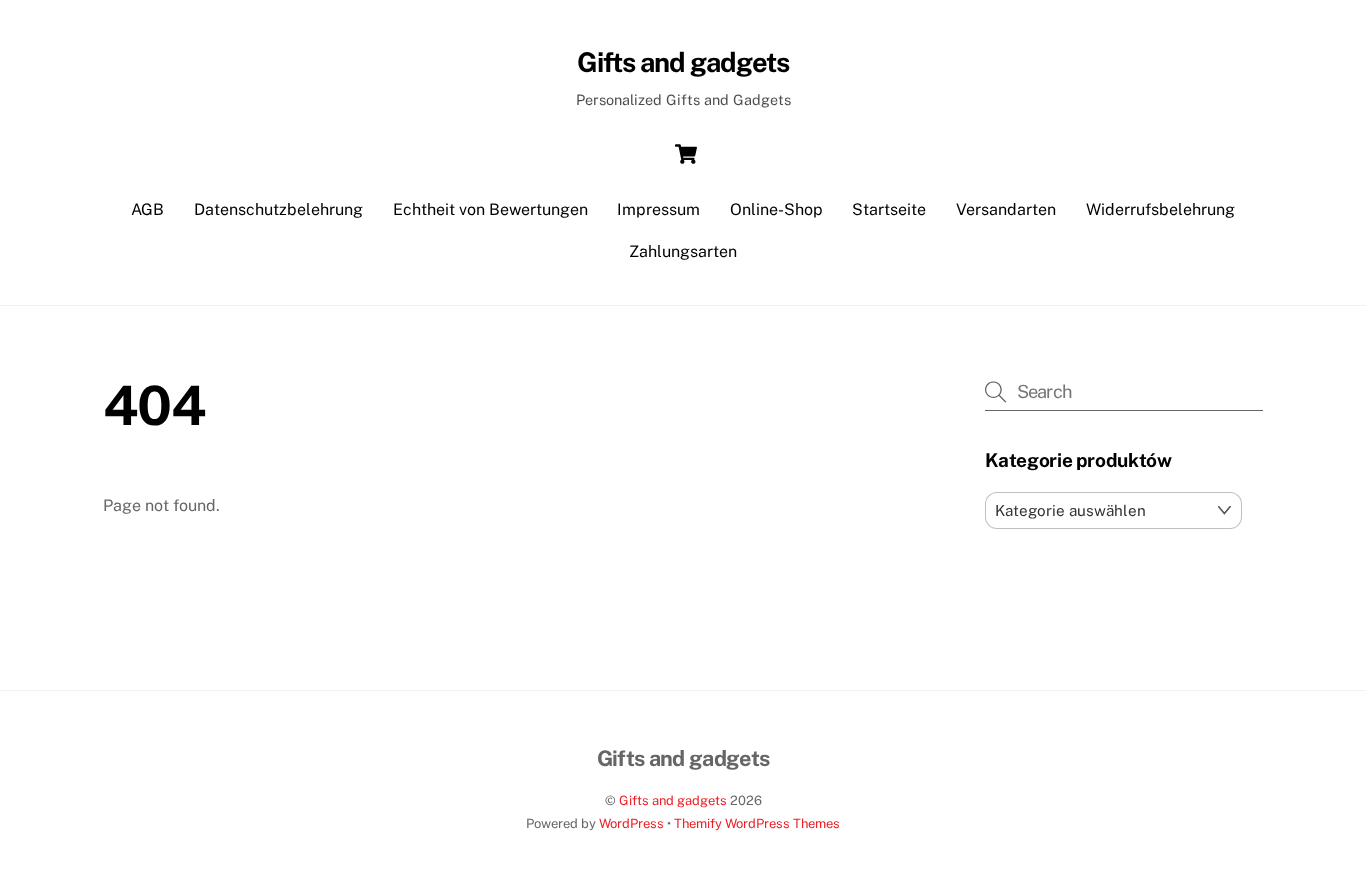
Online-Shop (776, 209)
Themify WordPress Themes (757, 823)
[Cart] (686, 154)
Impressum (658, 209)
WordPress (631, 823)
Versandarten (1006, 209)
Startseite (889, 209)
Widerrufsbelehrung (1160, 209)
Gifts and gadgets (673, 800)
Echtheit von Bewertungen (490, 209)
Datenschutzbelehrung (278, 209)
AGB (147, 209)
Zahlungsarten (683, 251)
